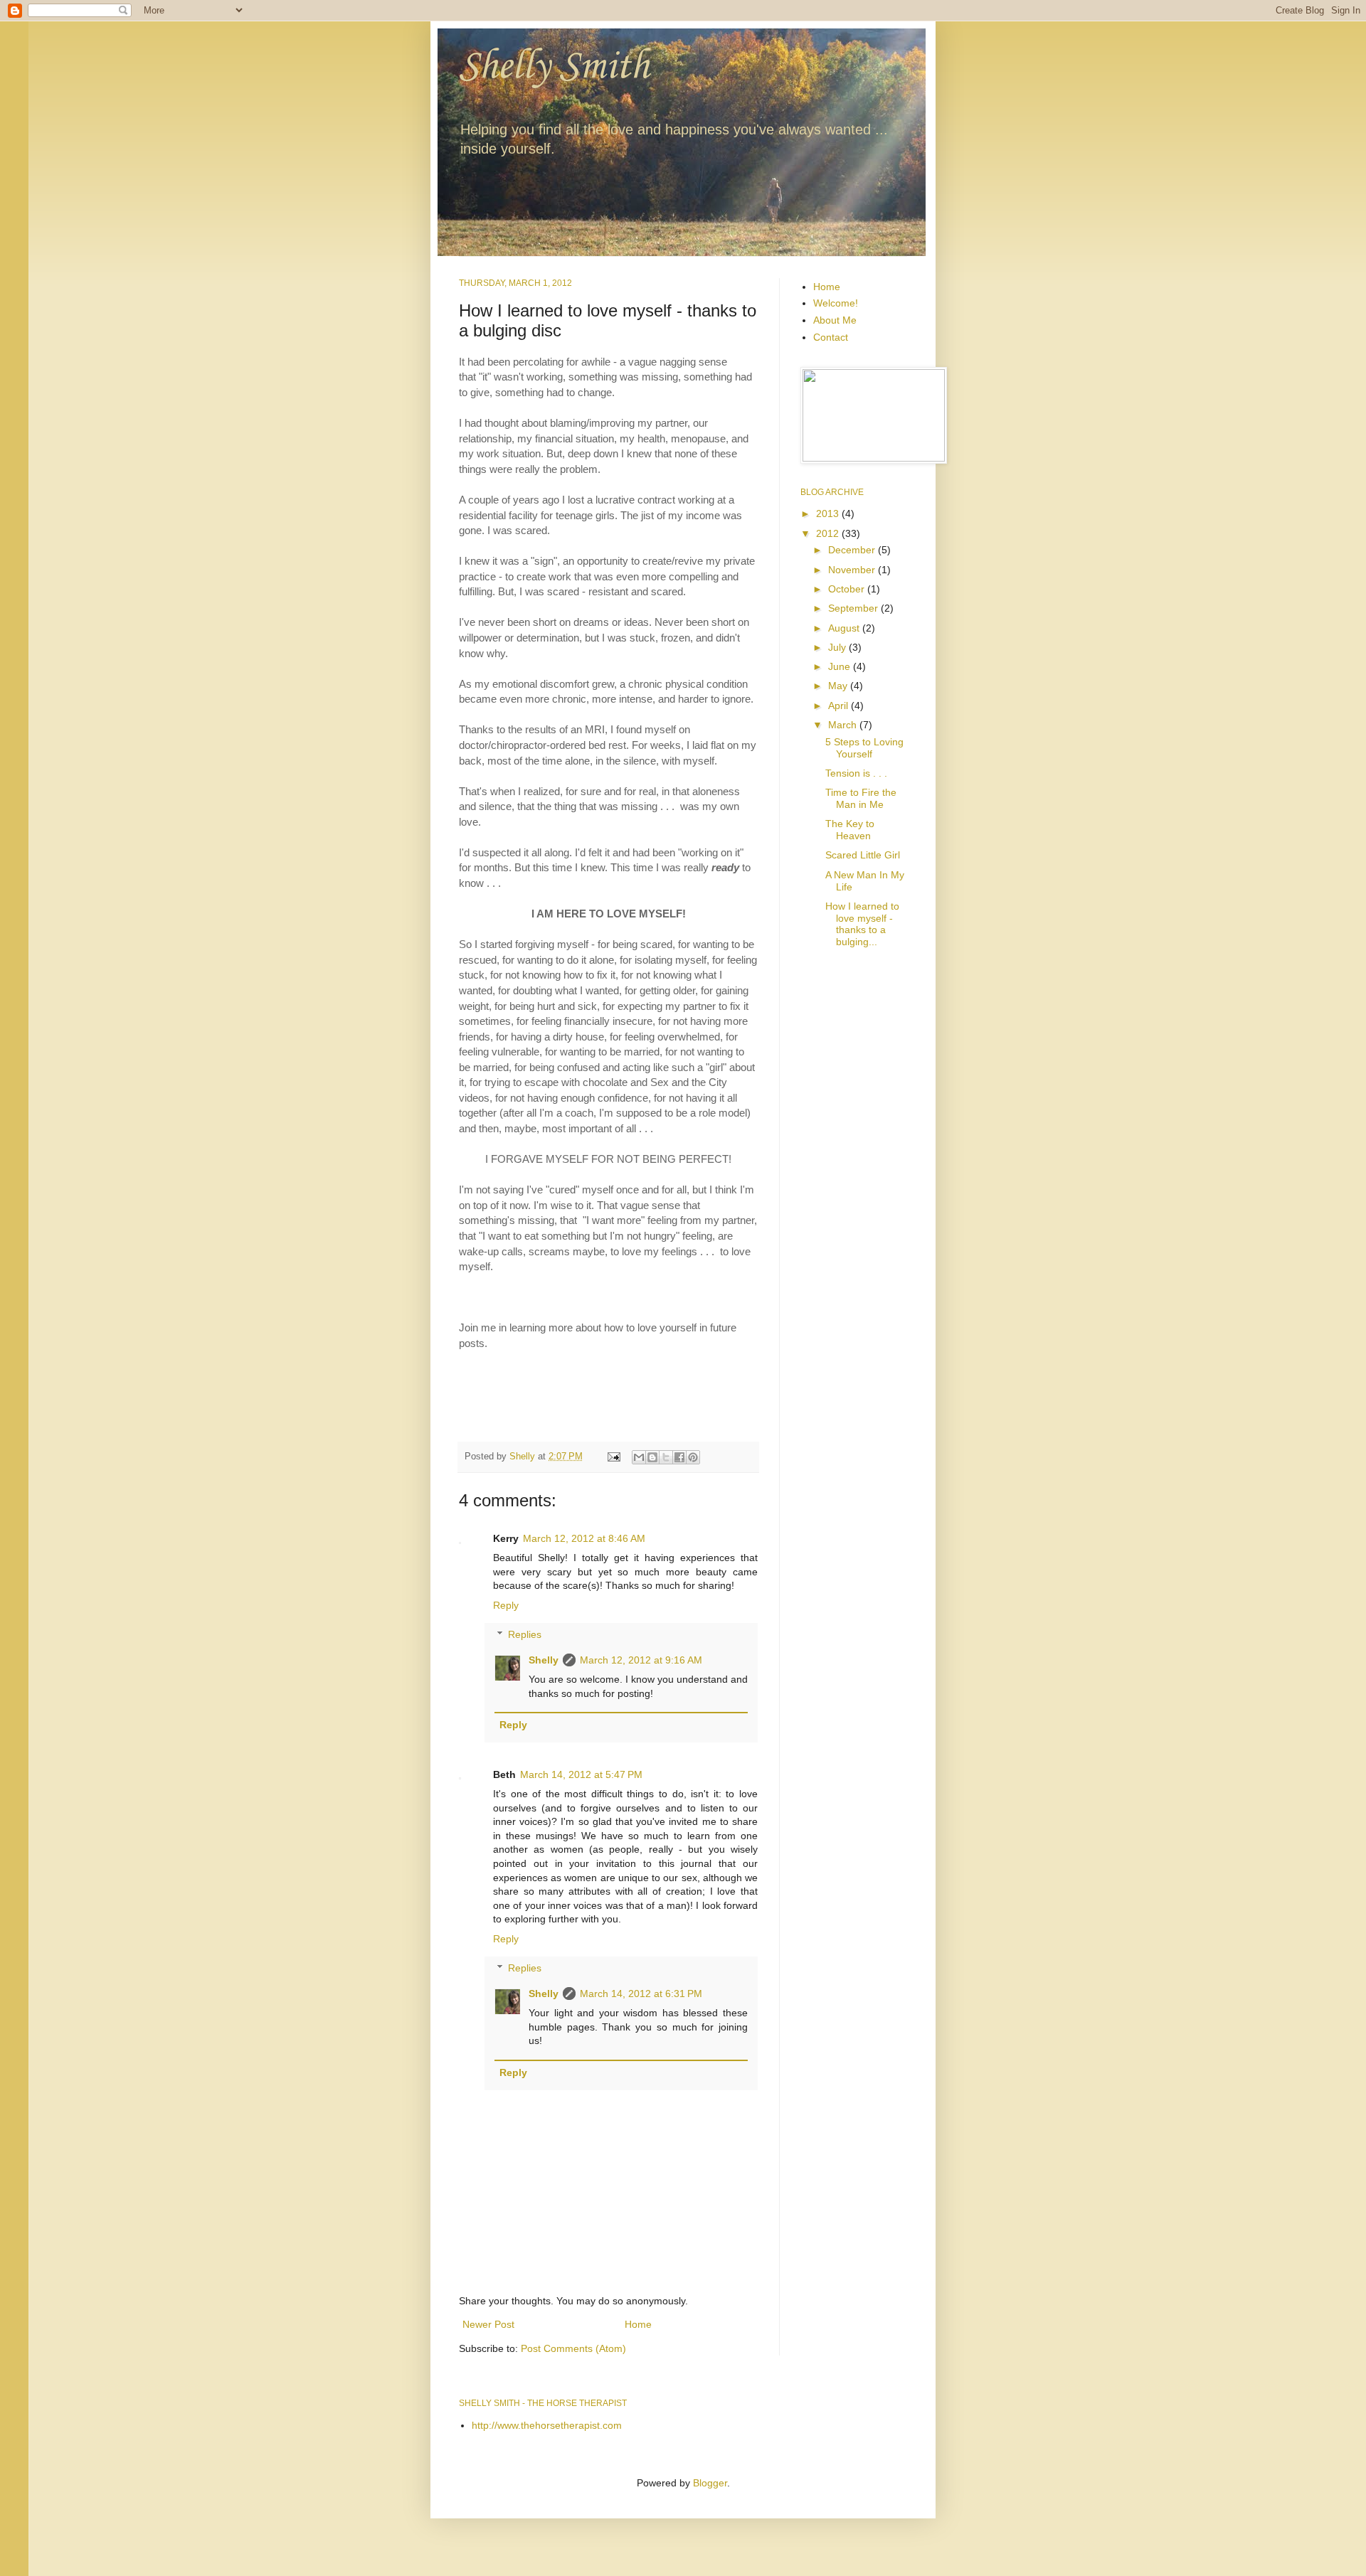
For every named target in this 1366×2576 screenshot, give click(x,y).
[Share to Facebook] (679, 1457)
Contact (831, 337)
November (853, 570)
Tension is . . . (856, 773)
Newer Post (488, 2324)
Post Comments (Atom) (573, 2348)
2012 (829, 533)
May (839, 686)
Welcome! (836, 303)
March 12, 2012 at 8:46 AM (584, 1538)
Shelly (544, 1660)
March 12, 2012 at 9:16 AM (641, 1660)
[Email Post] (613, 1457)
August (845, 628)
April (840, 706)
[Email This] (639, 1457)
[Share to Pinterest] (693, 1457)
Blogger (710, 2483)
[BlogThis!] (652, 1457)
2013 (829, 513)
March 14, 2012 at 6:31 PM (641, 1994)
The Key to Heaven (850, 830)
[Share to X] (666, 1457)
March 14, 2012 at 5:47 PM (581, 1774)
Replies (525, 1634)
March (844, 725)
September (854, 608)
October (848, 589)
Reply (506, 1605)
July (838, 647)
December (853, 550)
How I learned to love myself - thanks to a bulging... (862, 924)
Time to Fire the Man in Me (861, 798)
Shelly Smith (554, 67)
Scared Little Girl (863, 855)
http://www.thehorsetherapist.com (547, 2425)
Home (638, 2324)
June (841, 666)
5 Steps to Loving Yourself (864, 748)
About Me (835, 320)
